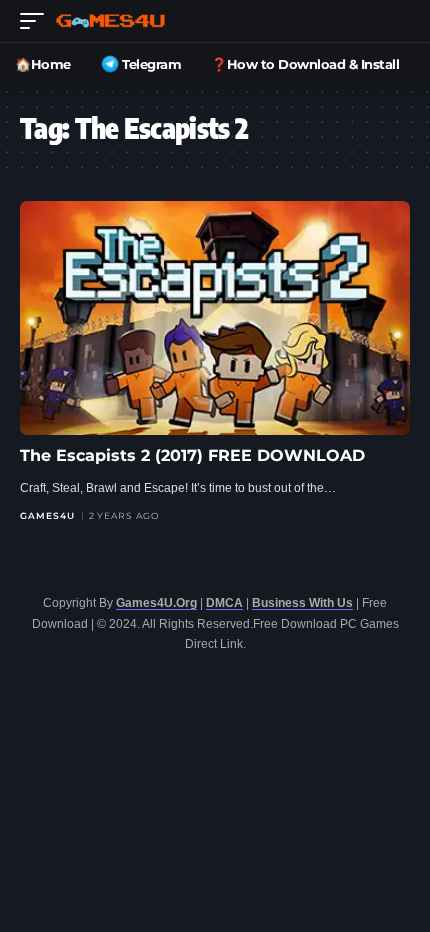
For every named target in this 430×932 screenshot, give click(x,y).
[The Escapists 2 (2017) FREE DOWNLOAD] (215, 318)
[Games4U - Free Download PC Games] (110, 21)
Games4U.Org (156, 603)
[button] (37, 21)
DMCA (224, 603)
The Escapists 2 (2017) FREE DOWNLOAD (192, 455)
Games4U (47, 515)
